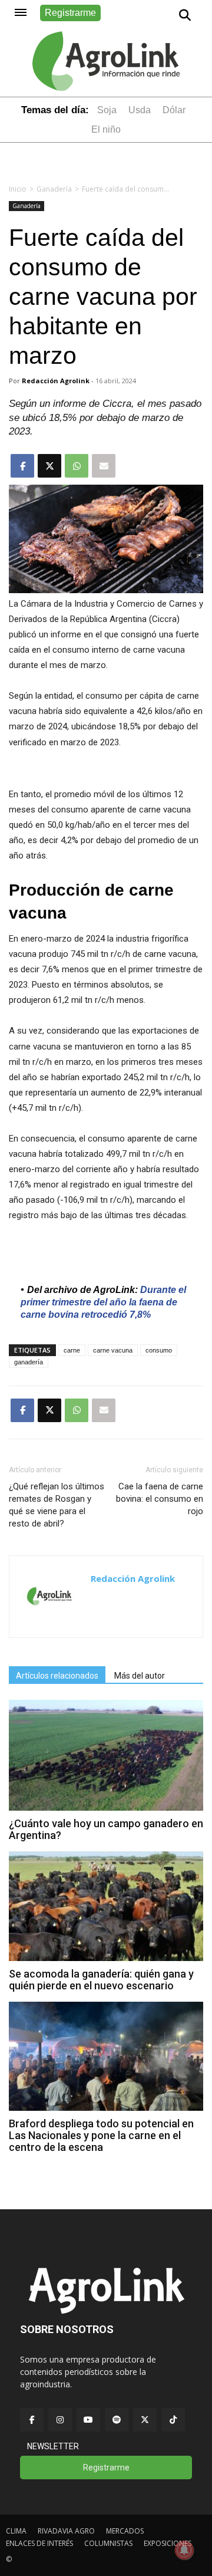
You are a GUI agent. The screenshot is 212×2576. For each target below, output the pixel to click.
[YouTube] (88, 2420)
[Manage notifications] (184, 2550)
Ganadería (54, 189)
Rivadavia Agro (66, 2531)
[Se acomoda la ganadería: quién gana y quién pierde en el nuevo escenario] (106, 1958)
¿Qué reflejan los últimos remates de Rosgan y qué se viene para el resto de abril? (57, 1505)
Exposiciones (168, 2543)
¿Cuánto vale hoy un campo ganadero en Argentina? (106, 1829)
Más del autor (140, 1676)
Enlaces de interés (39, 2543)
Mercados (125, 2531)
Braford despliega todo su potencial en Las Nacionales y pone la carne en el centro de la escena (101, 2135)
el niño (106, 129)
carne (72, 1350)
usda (140, 110)
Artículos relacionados (57, 1676)
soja (107, 110)
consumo (159, 1350)
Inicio (18, 189)
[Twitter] (145, 2420)
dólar (174, 110)
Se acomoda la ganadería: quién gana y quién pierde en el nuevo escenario (101, 1980)
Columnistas (108, 2543)
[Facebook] (32, 2420)
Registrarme (70, 13)
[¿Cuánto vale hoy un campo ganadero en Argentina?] (106, 1807)
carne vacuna (113, 1350)
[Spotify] (117, 2420)
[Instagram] (60, 2420)
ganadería (29, 1362)
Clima (16, 2531)
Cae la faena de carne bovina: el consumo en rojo (160, 1499)
